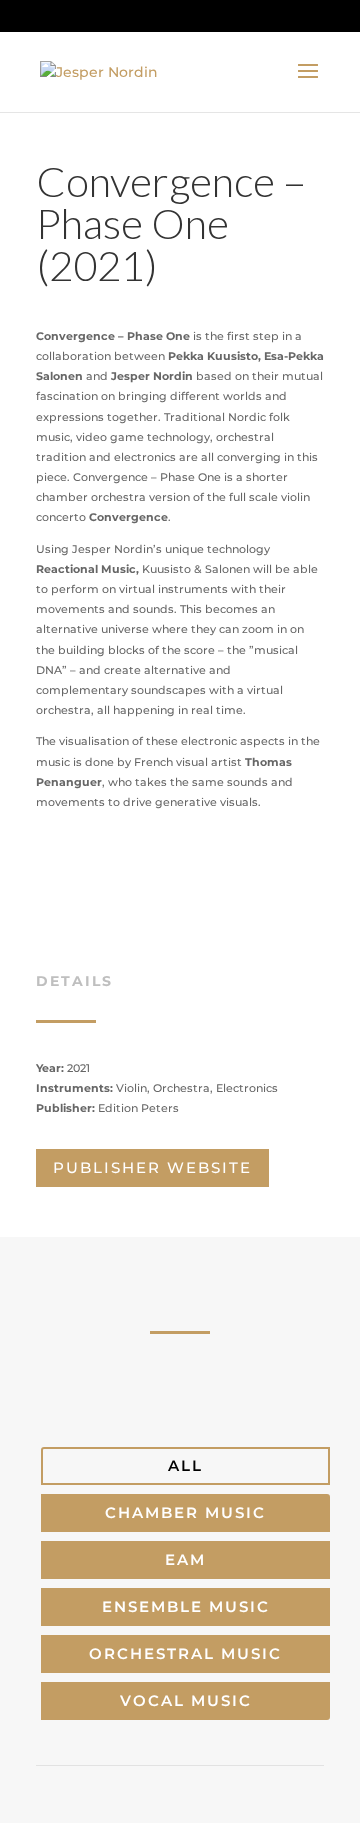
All (185, 1465)
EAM (185, 1559)
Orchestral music (185, 1653)
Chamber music (185, 1512)
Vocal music (186, 1700)
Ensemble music (186, 1606)
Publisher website (152, 1167)
